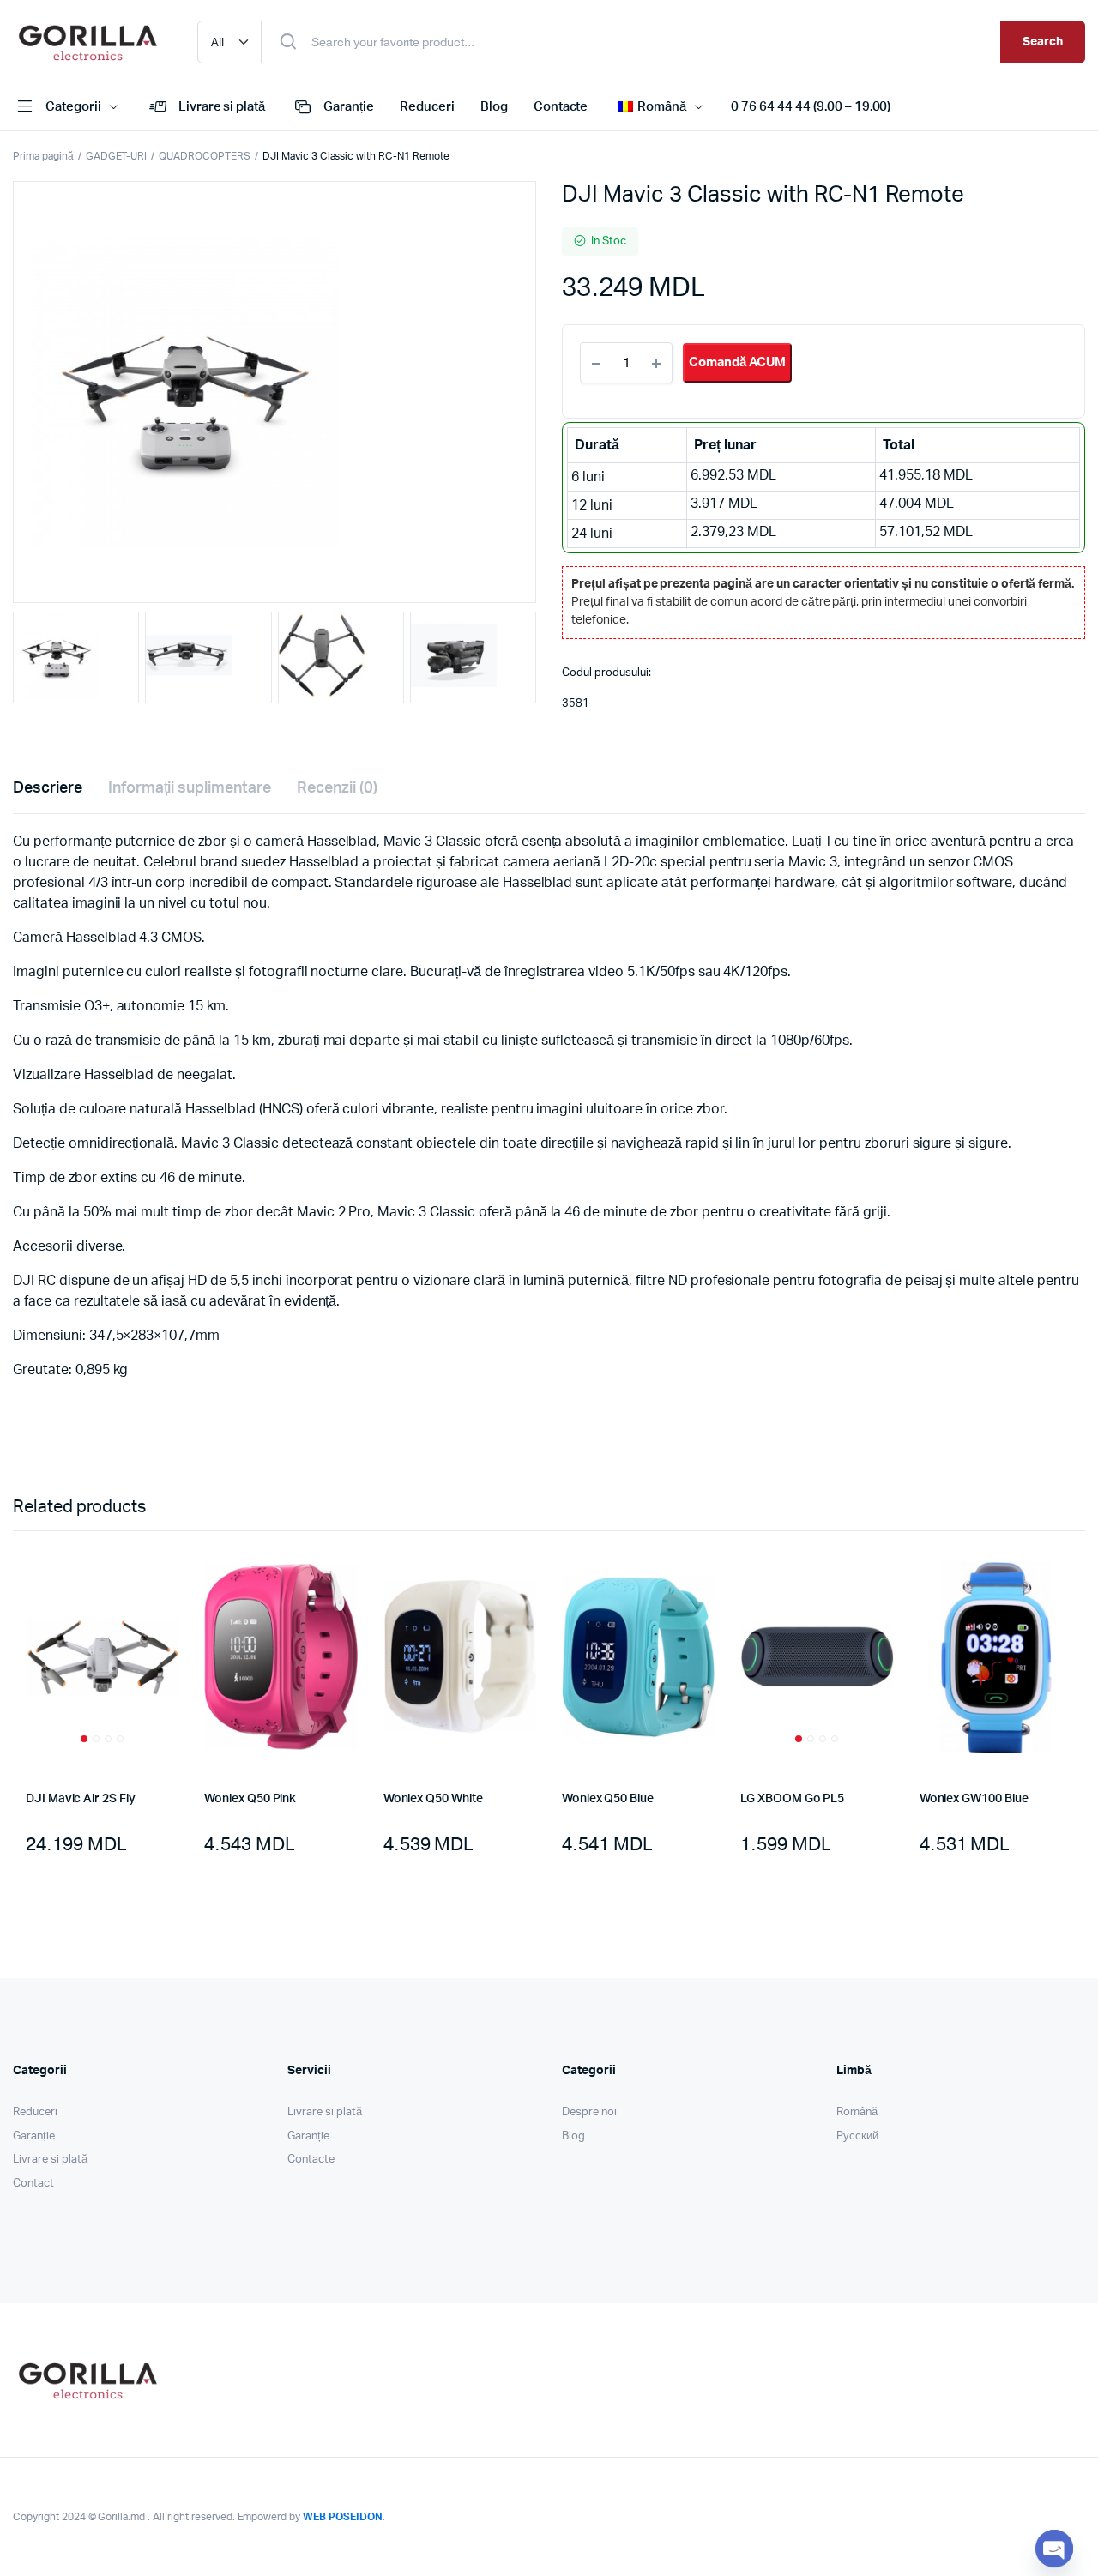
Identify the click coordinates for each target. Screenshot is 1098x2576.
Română (857, 2112)
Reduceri (427, 107)
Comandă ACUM (737, 362)
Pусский (857, 2136)
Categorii (73, 107)
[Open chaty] (1054, 2549)
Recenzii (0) (337, 788)
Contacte (561, 107)
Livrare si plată (222, 107)
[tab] (48, 789)
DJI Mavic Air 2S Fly (81, 1799)
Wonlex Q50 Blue (608, 1799)
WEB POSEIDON (343, 2517)
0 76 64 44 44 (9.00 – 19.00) (811, 107)
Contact (33, 2184)
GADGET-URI (117, 156)
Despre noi (589, 2112)
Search (1043, 42)
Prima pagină (43, 156)
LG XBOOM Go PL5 (792, 1799)
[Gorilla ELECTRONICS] (88, 42)
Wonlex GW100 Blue (974, 1799)
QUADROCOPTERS (205, 156)
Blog (494, 107)
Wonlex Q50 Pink (250, 1799)
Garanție (349, 107)
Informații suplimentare (190, 788)
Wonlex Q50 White (433, 1799)
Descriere (48, 788)
